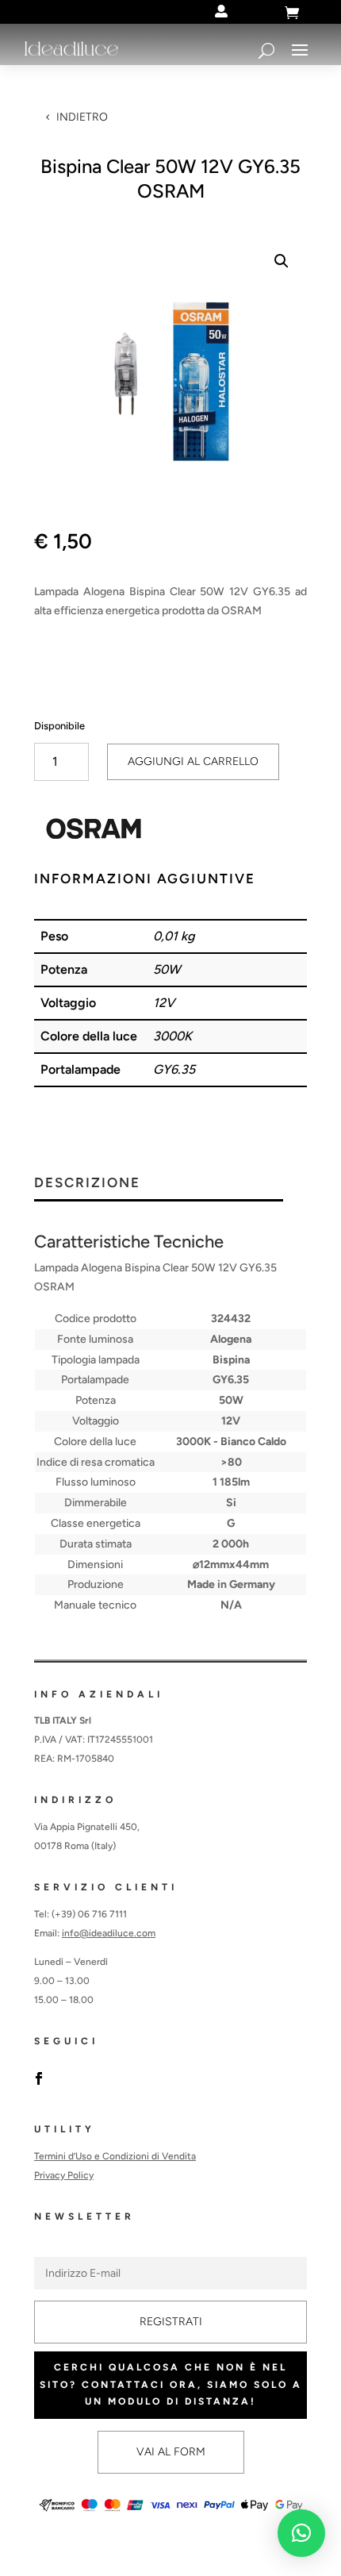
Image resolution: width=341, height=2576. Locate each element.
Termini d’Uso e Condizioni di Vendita (115, 2156)
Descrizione (87, 1183)
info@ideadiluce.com (109, 1933)
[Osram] (94, 832)
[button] (282, 261)
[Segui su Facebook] (39, 2078)
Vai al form (171, 2452)
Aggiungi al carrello (193, 761)
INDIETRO (82, 117)
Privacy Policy (64, 2175)
